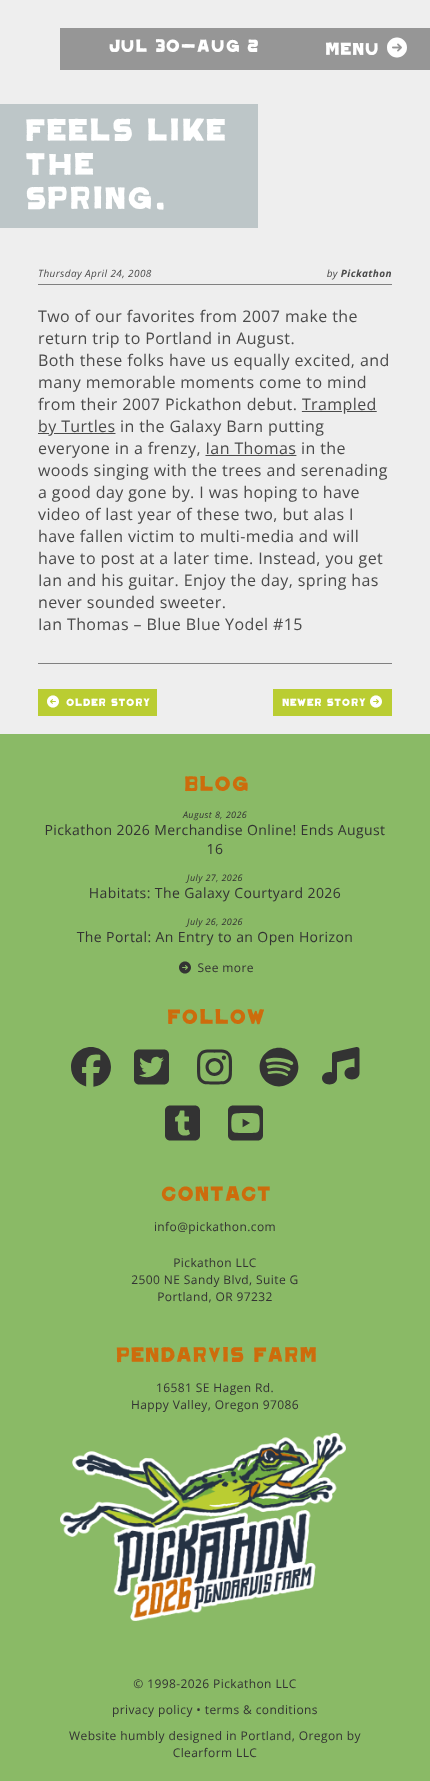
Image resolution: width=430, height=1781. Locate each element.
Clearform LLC (215, 1752)
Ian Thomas (250, 448)
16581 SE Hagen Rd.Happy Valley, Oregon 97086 (215, 1396)
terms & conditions (261, 1709)
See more (226, 967)
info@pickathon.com (215, 1226)
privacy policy (152, 1709)
